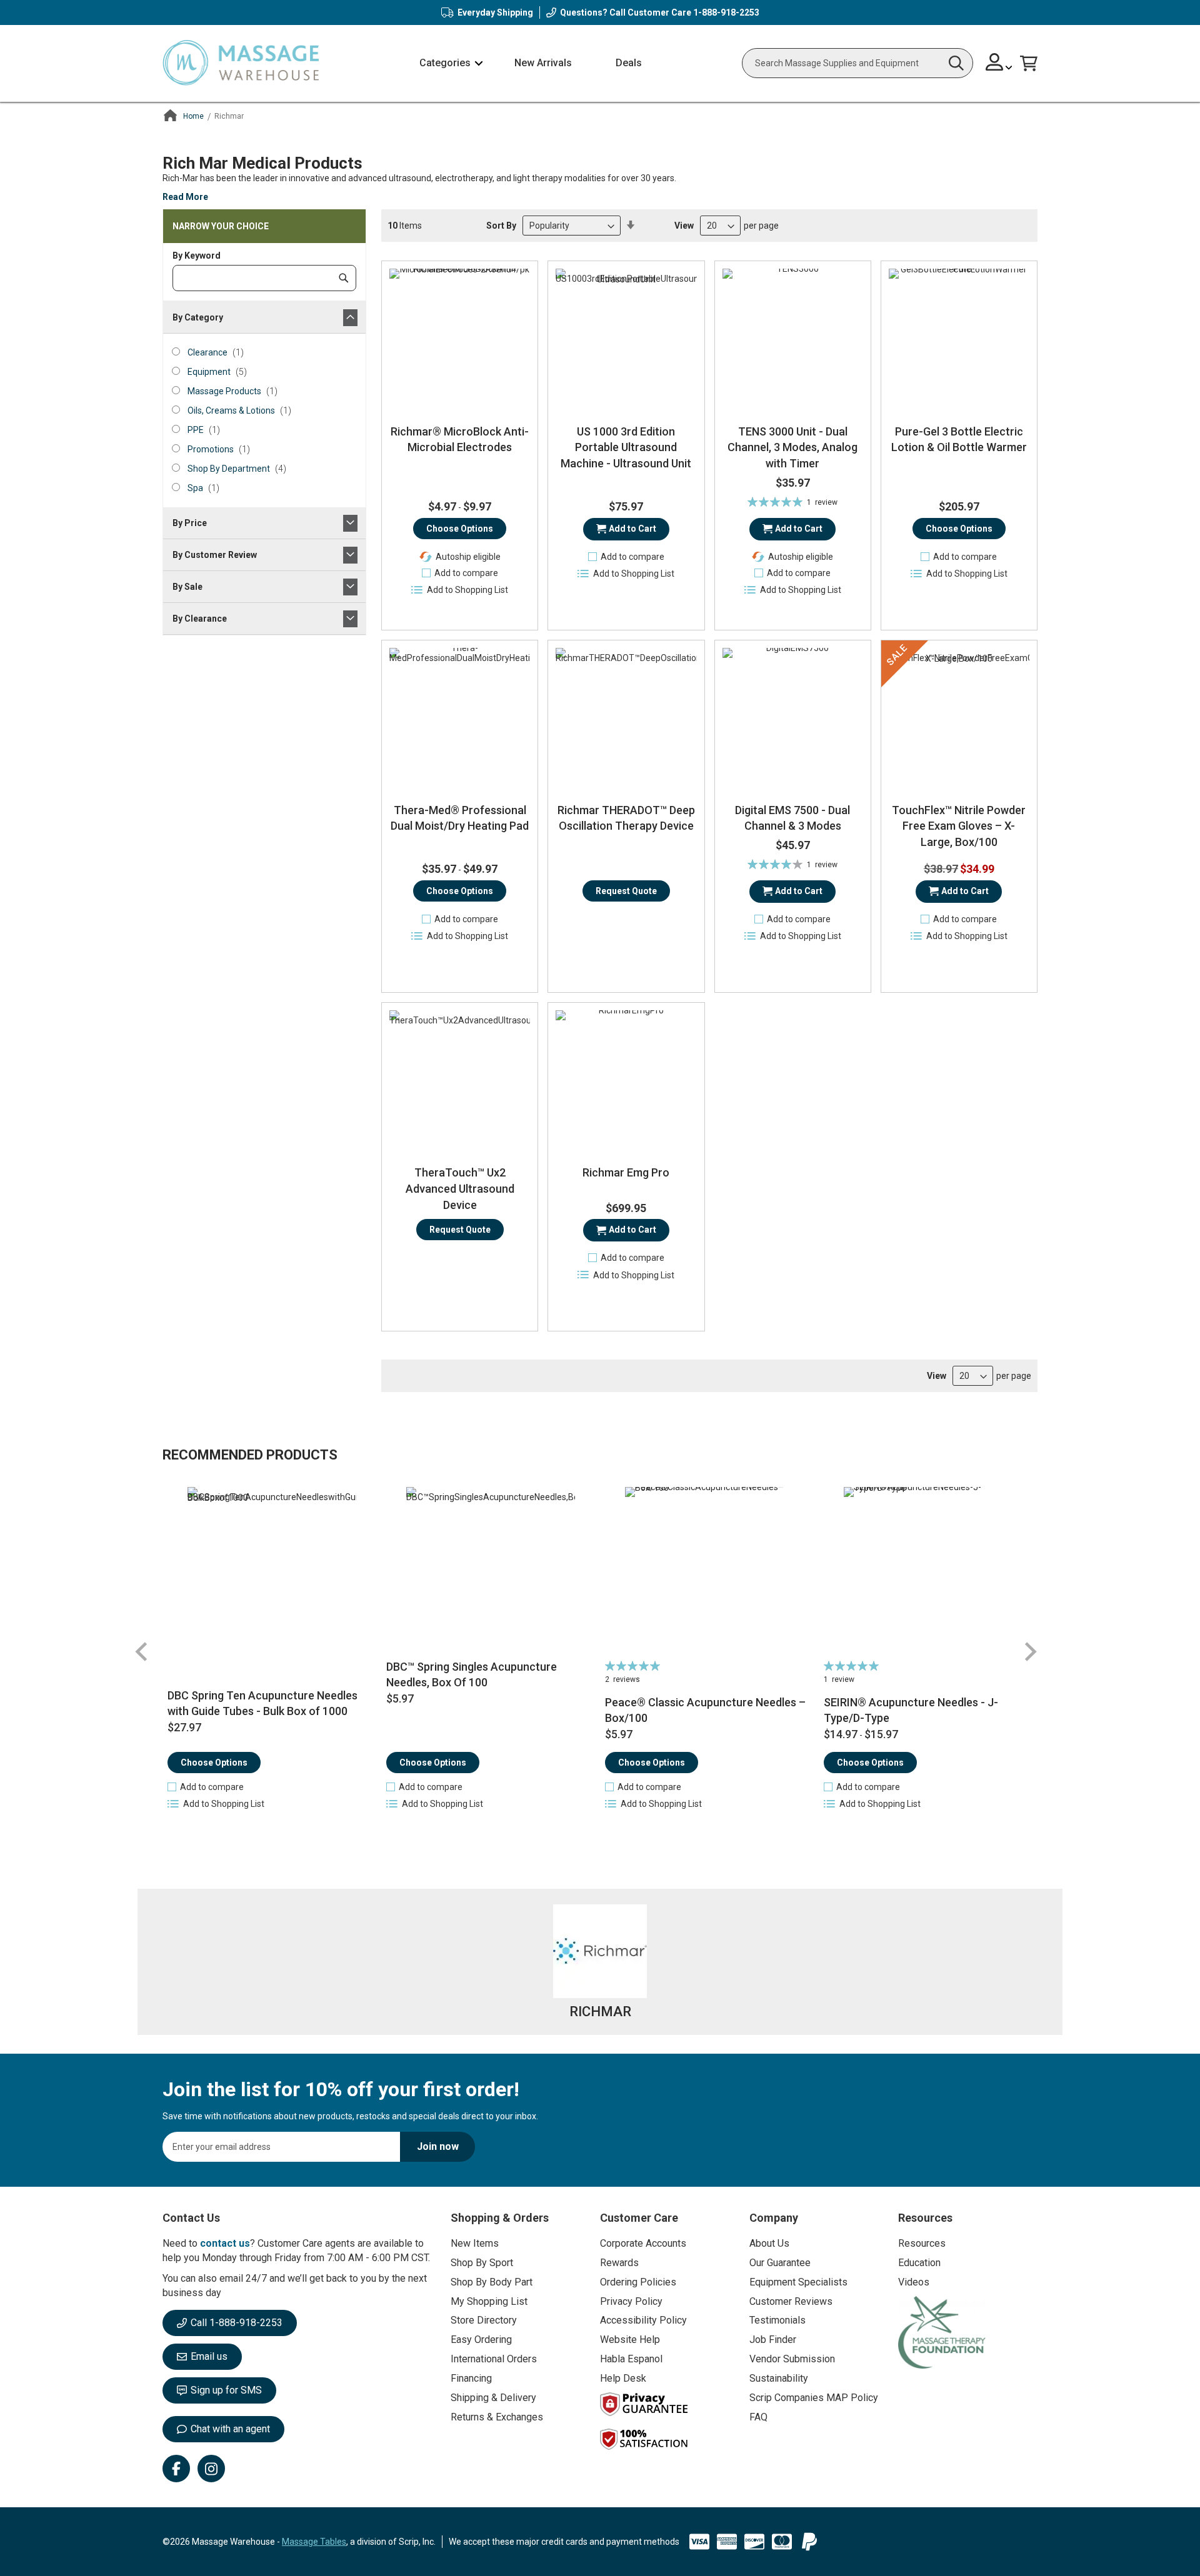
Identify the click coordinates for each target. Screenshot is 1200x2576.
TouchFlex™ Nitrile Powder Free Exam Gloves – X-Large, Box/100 (959, 826)
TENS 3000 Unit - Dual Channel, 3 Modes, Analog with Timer (792, 447)
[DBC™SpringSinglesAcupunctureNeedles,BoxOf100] (491, 1571)
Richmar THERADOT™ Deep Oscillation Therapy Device (626, 818)
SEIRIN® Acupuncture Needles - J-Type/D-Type (911, 1710)
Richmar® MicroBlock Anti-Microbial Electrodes (460, 440)
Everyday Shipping (495, 12)
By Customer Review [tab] (215, 555)
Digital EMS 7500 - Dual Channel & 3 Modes (792, 818)
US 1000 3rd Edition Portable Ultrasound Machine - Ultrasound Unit (626, 447)
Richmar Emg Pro (626, 1172)
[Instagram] (211, 2469)
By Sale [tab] (187, 587)
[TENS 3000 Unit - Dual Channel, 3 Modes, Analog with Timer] (793, 339)
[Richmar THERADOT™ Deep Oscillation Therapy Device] (626, 718)
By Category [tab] (198, 317)
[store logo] (241, 63)
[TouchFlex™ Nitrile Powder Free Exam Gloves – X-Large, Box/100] (959, 718)
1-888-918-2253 (726, 12)
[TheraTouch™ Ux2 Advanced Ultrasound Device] (460, 1081)
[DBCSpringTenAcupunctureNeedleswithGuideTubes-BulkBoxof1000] (272, 1571)
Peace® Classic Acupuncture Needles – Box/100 (705, 1710)
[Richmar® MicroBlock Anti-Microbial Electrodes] (460, 339)
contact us (225, 2243)
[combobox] (857, 63)
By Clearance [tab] (200, 619)
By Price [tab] (190, 523)
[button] (999, 63)
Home (193, 116)
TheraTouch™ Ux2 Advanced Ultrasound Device (460, 1188)
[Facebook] (176, 2469)
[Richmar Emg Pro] (626, 1081)
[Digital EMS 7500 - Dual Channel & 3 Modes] (793, 718)
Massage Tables (314, 2542)
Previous (142, 1652)
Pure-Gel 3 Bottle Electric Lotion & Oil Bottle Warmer (959, 440)
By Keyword (197, 256)
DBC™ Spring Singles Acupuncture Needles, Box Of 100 (472, 1675)
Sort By (501, 226)
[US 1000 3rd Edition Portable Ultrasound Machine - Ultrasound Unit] (626, 339)
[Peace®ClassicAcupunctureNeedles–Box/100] (710, 1571)
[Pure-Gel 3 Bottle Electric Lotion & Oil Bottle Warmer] (959, 339)
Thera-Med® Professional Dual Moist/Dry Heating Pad (460, 818)
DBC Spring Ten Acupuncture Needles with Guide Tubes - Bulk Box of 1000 (262, 1703)
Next (1030, 1652)
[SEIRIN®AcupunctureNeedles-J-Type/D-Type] (928, 1571)
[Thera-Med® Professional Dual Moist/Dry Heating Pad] (460, 718)
